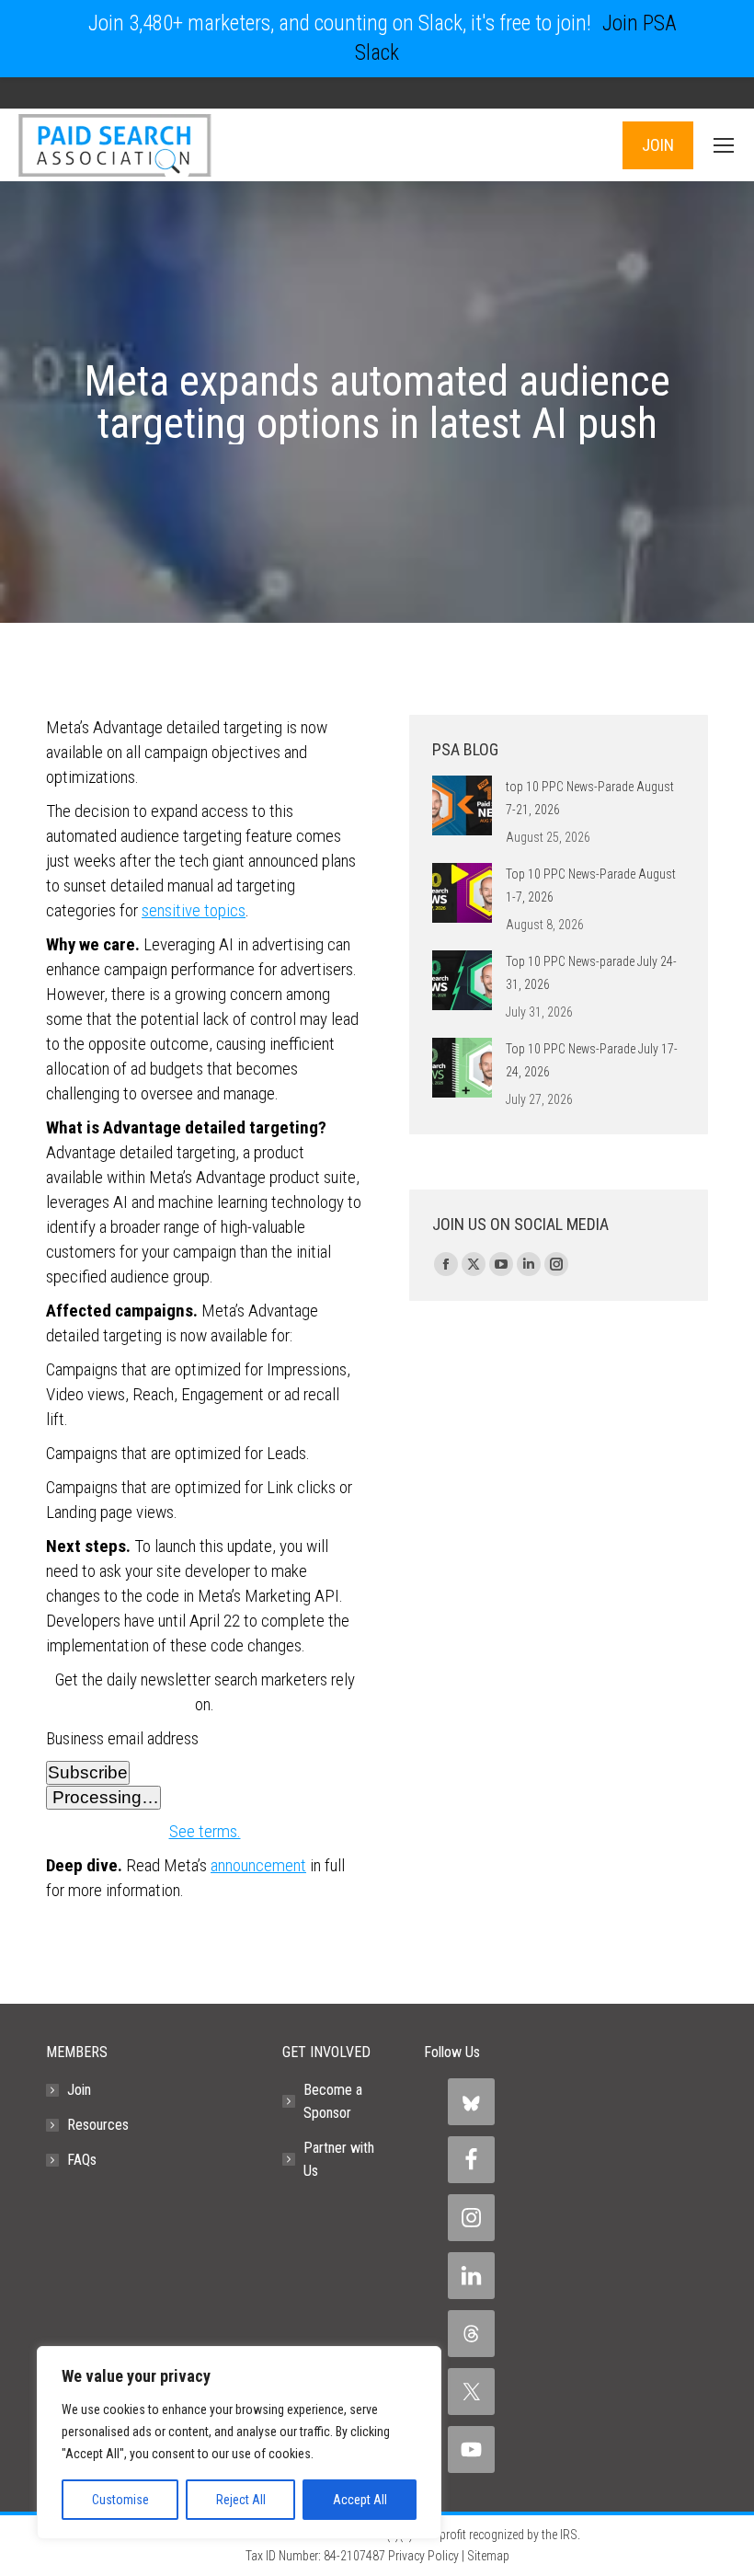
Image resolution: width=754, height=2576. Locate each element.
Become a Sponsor (333, 2101)
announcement (258, 1865)
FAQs (82, 2160)
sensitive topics (194, 910)
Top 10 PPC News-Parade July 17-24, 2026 (592, 1060)
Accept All (360, 2500)
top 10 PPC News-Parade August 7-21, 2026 (590, 798)
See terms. (205, 1831)
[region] (239, 2443)
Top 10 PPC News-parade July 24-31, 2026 (591, 973)
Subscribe (88, 1772)
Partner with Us (339, 2159)
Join (79, 2090)
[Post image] (462, 805)
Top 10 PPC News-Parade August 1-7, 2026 (591, 885)
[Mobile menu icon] (724, 145)
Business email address (122, 1738)
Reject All (241, 2500)
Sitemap (488, 2556)
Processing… (103, 1797)
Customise (120, 2500)
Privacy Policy (423, 2556)
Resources (98, 2125)
